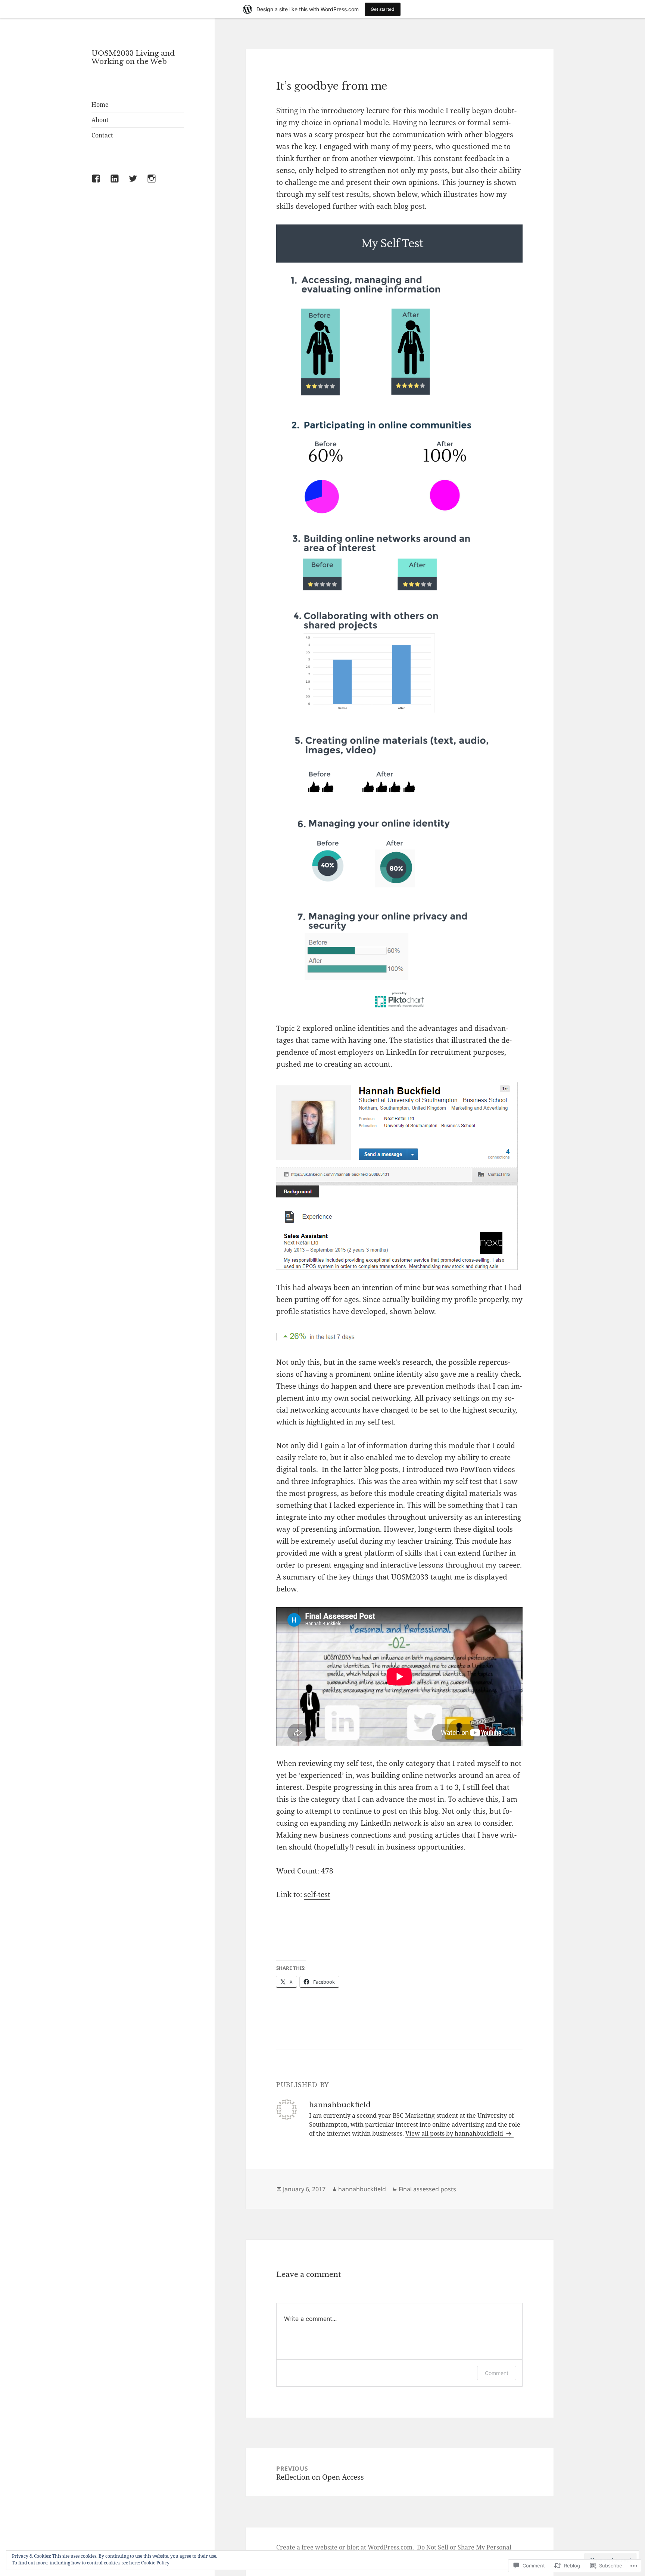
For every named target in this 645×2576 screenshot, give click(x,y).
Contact (102, 135)
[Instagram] (156, 183)
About (100, 120)
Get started (383, 9)
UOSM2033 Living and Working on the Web (133, 57)
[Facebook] (100, 183)
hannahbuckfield (362, 2189)
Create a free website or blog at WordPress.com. (345, 2547)
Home (100, 105)
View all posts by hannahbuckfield (455, 2133)
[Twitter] (137, 183)
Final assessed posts (427, 2189)
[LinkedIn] (119, 183)
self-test (317, 1894)
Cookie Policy (155, 2563)
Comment (497, 2373)
